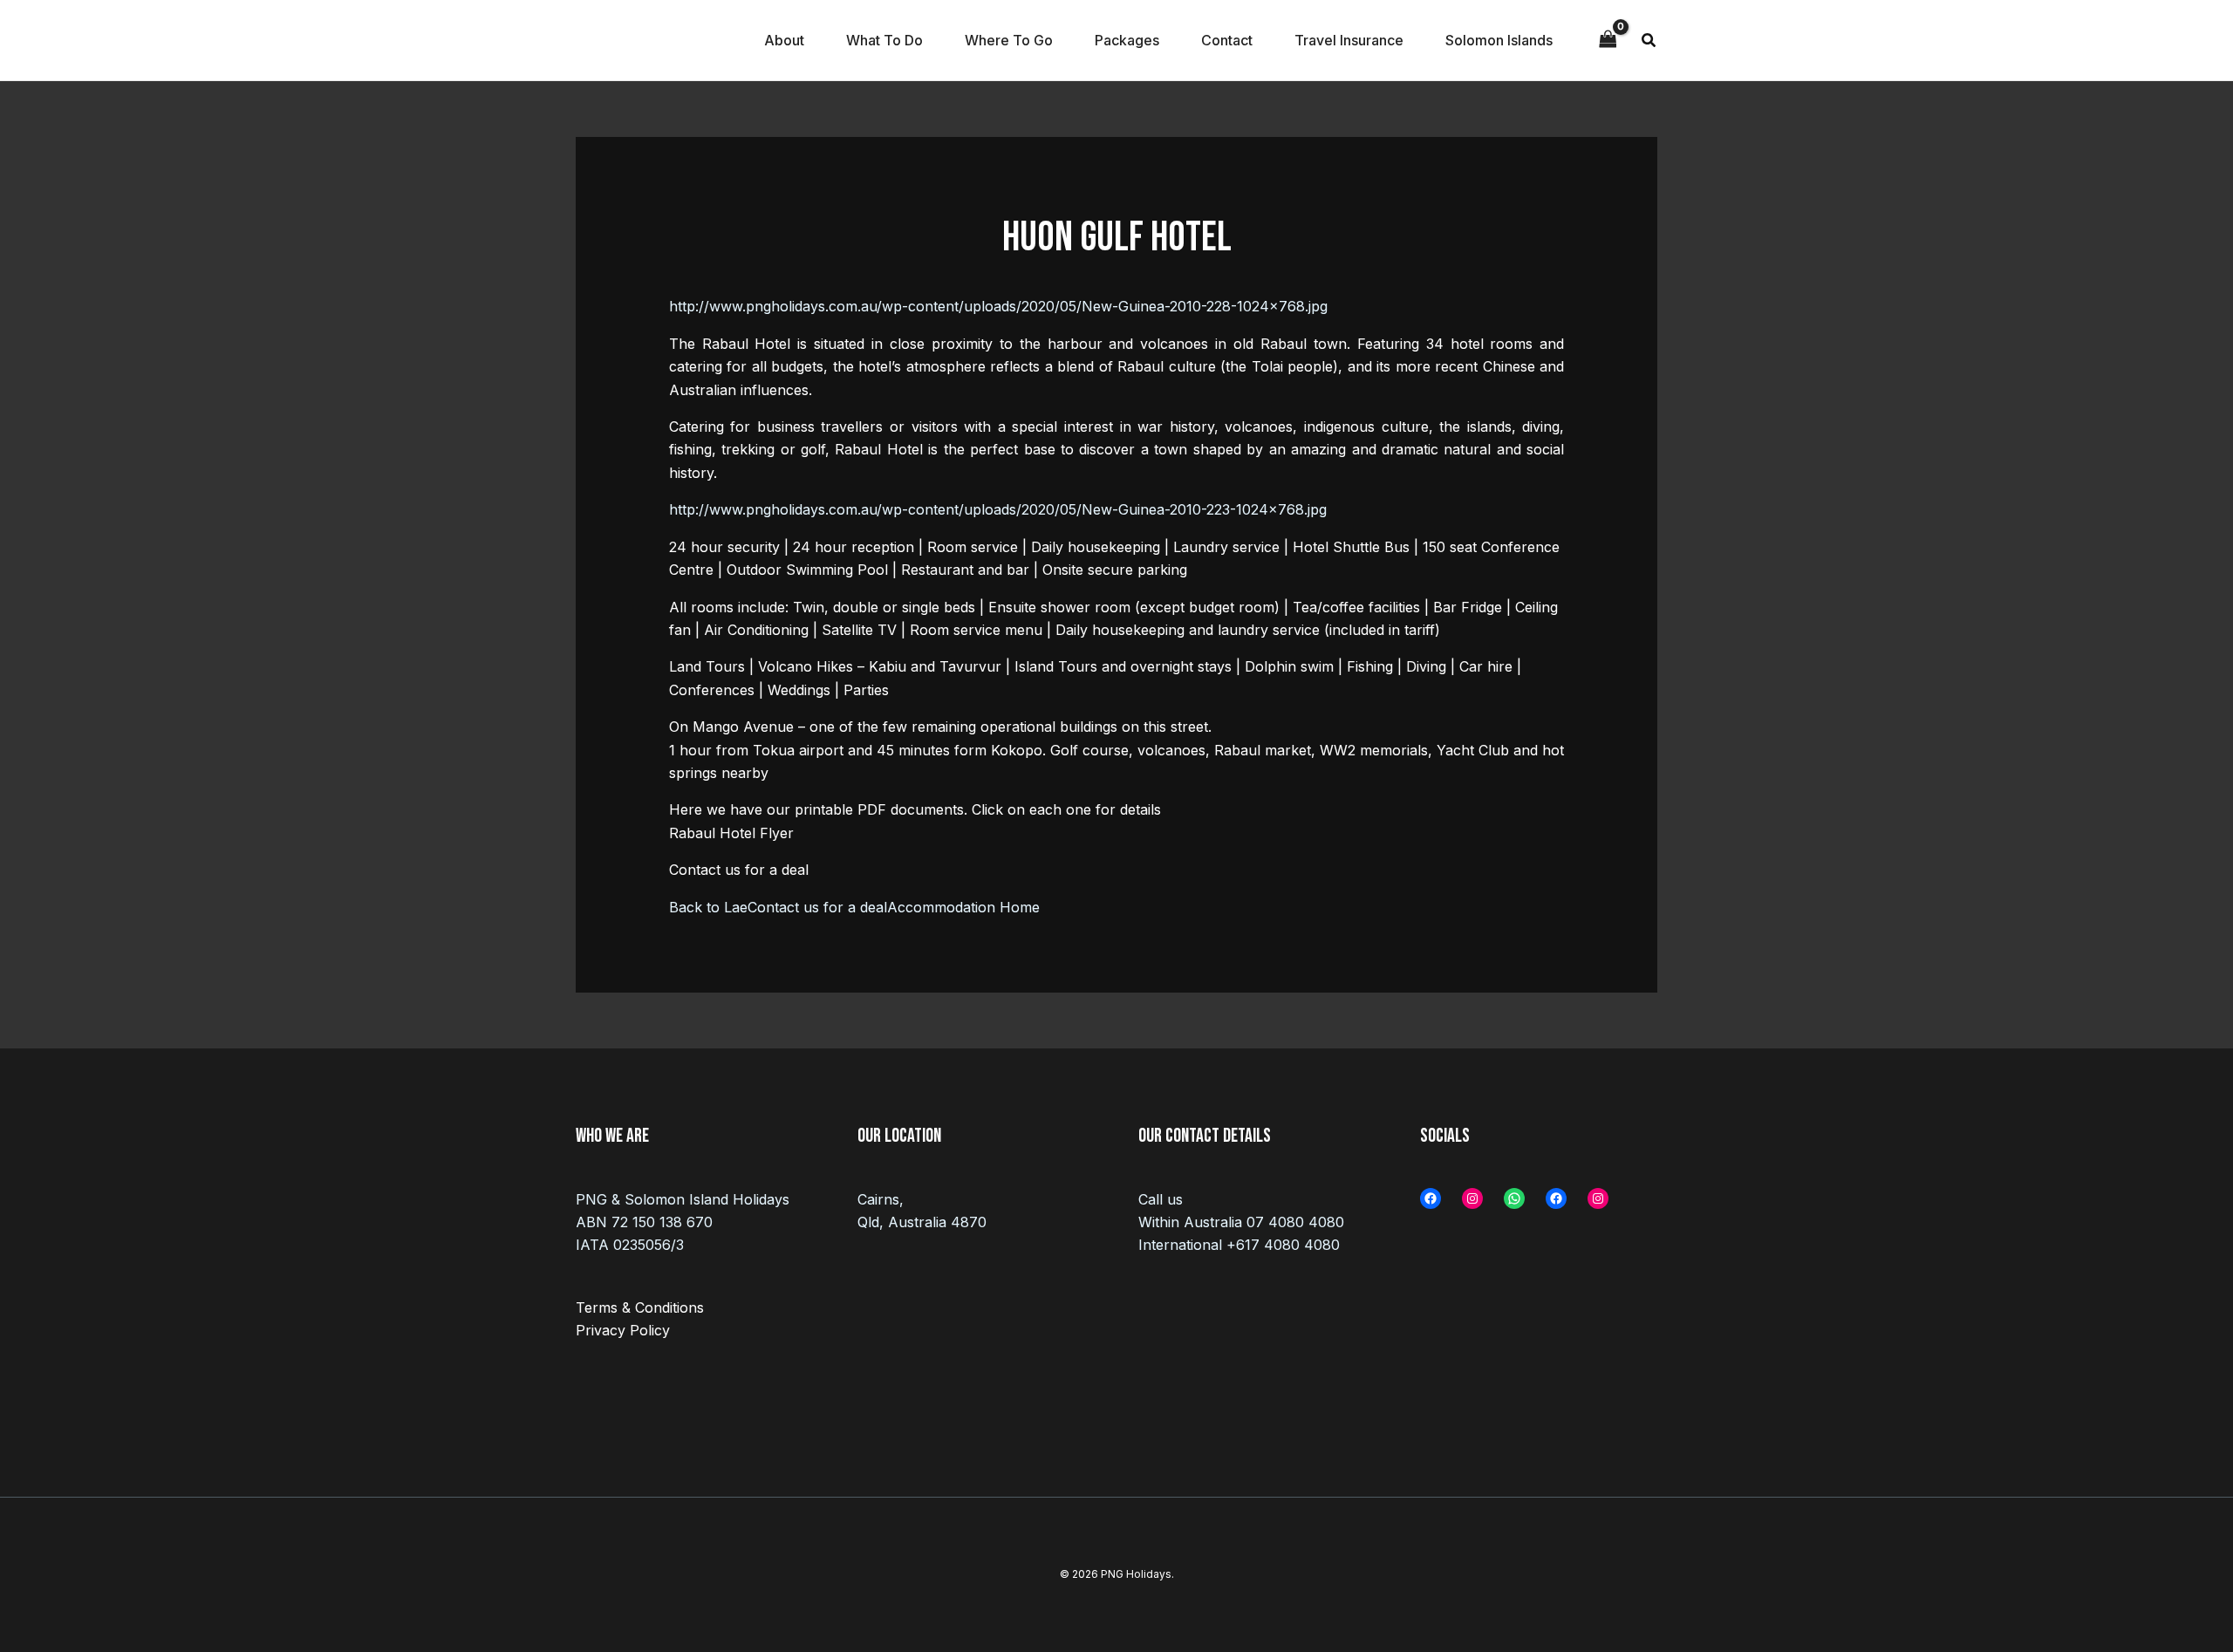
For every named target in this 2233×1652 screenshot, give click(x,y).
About (784, 40)
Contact (1227, 40)
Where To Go (1009, 40)
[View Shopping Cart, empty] (1608, 40)
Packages (1127, 40)
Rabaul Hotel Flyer (731, 833)
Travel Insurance (1349, 40)
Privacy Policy (623, 1330)
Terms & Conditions (640, 1307)
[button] (1649, 42)
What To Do (884, 40)
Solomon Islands (1499, 40)
